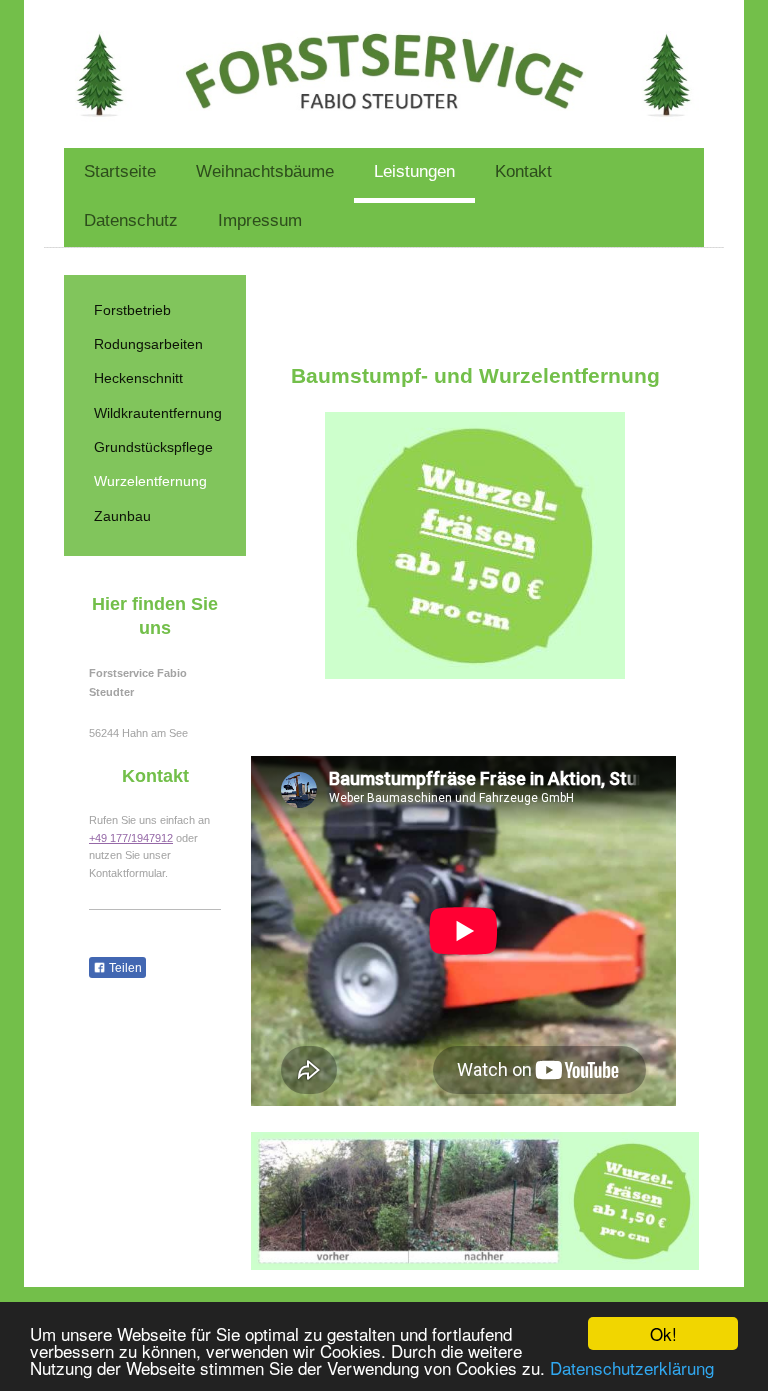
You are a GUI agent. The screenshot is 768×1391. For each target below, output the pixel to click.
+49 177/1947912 (131, 838)
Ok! (663, 1333)
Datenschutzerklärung (632, 1367)
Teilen (124, 968)
